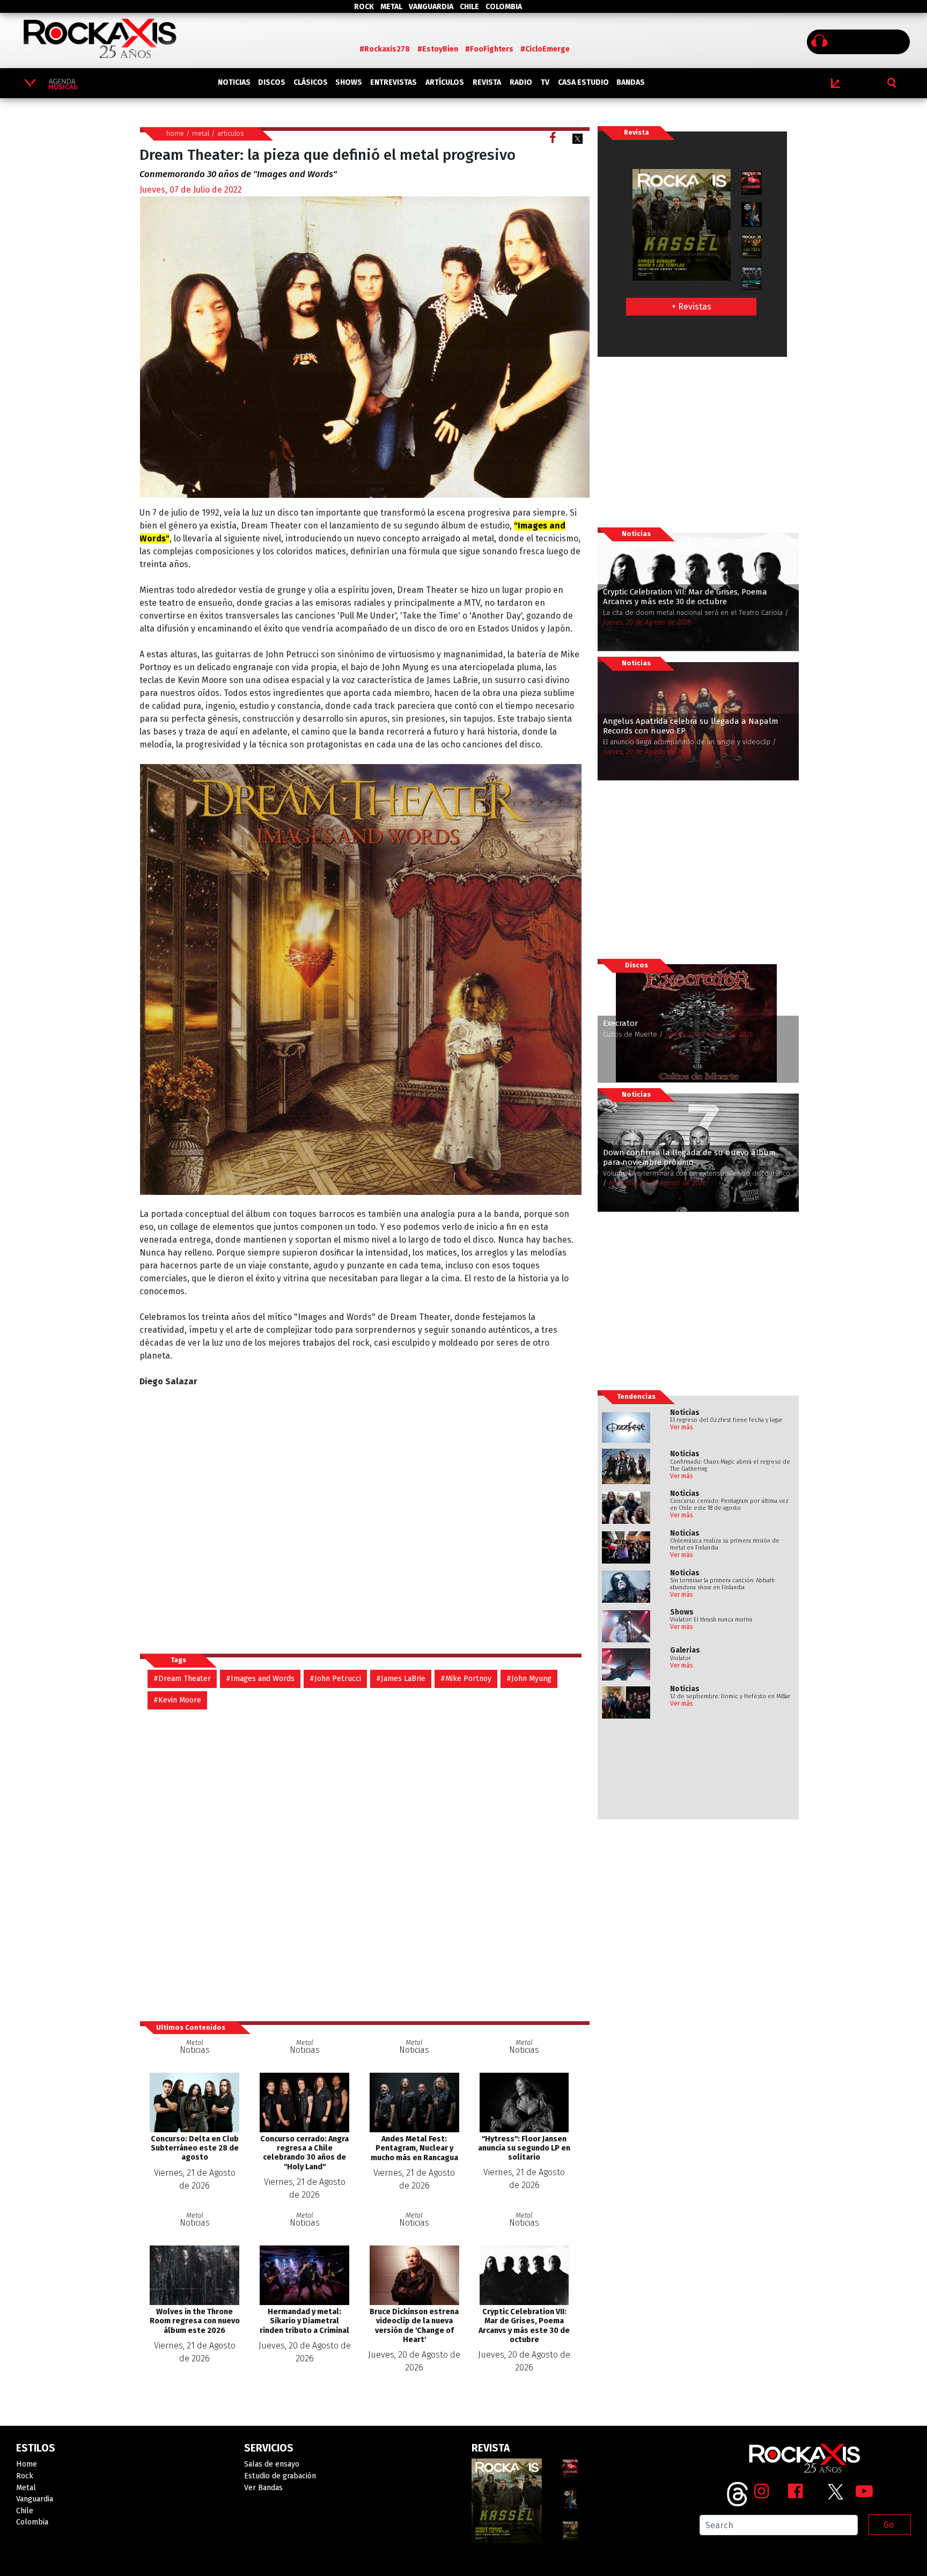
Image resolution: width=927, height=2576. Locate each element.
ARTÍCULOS (445, 82)
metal (201, 133)
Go (889, 2525)
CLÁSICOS (311, 82)
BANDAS (631, 82)
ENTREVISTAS (393, 82)
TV (545, 82)
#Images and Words (260, 1679)
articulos (231, 133)
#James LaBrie (401, 1679)
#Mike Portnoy (466, 1679)
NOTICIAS (234, 82)
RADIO (521, 82)
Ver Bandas (263, 2488)
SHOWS (349, 82)
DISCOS (272, 82)
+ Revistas (691, 307)
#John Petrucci (335, 1679)
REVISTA (487, 82)
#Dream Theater (182, 1679)
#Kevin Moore (177, 1700)
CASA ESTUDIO (583, 82)
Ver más (682, 1427)
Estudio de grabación (280, 2476)
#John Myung (529, 1679)
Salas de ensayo (272, 2464)
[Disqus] (365, 1860)
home (175, 133)
